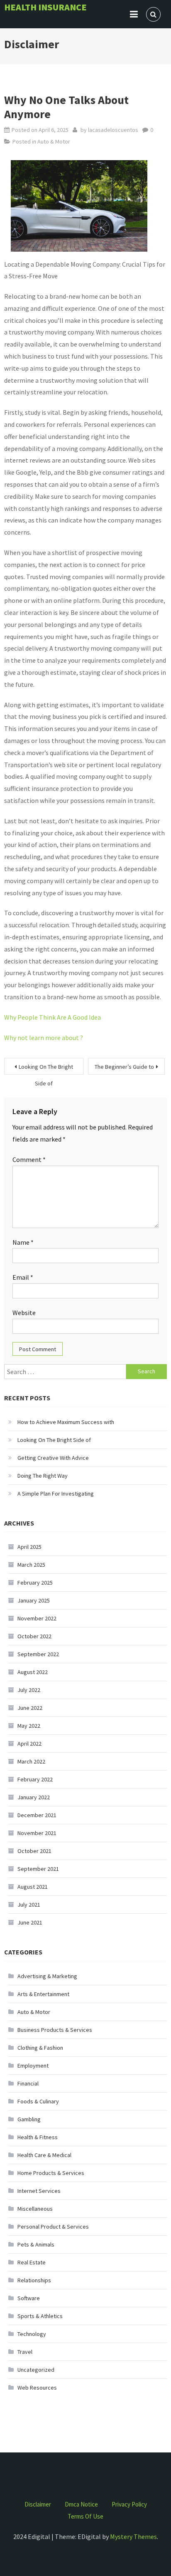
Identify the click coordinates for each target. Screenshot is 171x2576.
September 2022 (38, 1654)
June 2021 (30, 1922)
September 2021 (38, 1869)
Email (23, 1277)
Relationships (34, 2280)
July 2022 (29, 1690)
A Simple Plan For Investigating (56, 1494)
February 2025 (35, 1583)
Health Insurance (45, 7)
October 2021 (34, 1851)
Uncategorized (36, 2370)
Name (23, 1242)
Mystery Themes (133, 2536)
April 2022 (29, 1744)
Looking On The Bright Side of (46, 1069)
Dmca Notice (81, 2504)
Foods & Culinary (38, 2101)
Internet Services (39, 2191)
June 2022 (30, 1708)
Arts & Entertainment (43, 1994)
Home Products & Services (51, 2173)
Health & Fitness (38, 2137)
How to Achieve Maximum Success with (66, 1422)
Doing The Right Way (43, 1476)
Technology (32, 2334)
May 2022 (29, 1726)
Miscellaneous (35, 2209)
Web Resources (37, 2388)
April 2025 (29, 1547)
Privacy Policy (129, 2504)
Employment (33, 2066)
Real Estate (32, 2262)
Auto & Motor (54, 141)
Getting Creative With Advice (53, 1458)
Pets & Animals (36, 2244)
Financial (28, 2083)
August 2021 (33, 1887)
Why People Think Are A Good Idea (53, 1017)
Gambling (29, 2119)
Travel (25, 2352)
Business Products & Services (55, 2030)
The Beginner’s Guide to (124, 1067)
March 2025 (31, 1565)
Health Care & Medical (44, 2155)
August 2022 (33, 1672)
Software (29, 2298)
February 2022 (35, 1779)
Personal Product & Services (53, 2227)
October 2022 (34, 1636)
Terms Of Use (85, 2516)
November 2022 (37, 1618)
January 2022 (34, 1797)
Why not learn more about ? (44, 1038)
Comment (29, 1159)
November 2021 (37, 1833)
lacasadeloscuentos (113, 130)
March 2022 (31, 1761)
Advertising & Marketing (47, 1976)
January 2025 (34, 1600)
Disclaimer (38, 2504)
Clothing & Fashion (40, 2048)
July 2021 (29, 1905)
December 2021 (37, 1815)
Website (24, 1313)
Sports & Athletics (40, 2316)
